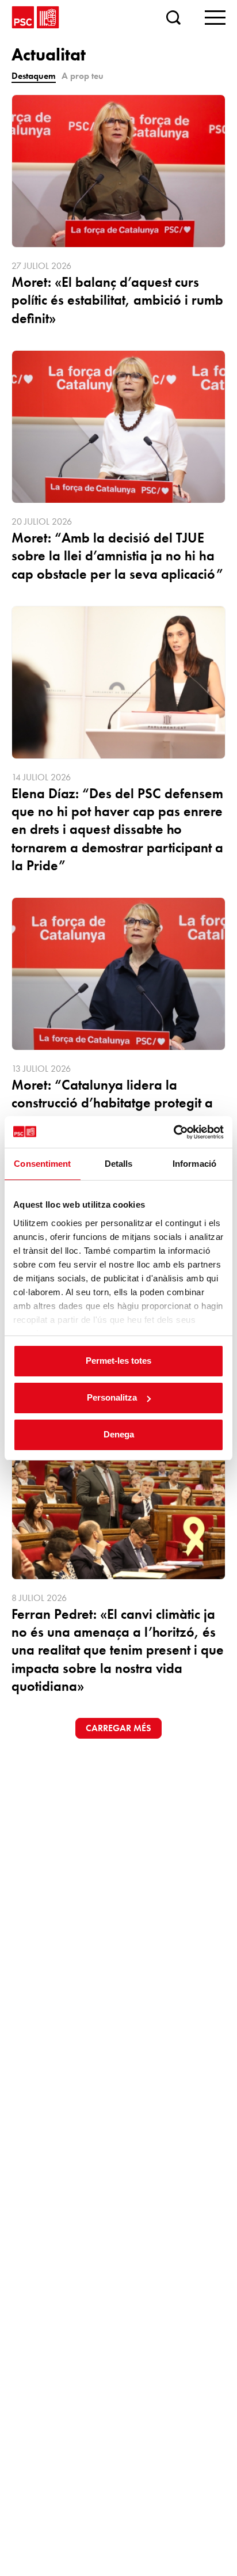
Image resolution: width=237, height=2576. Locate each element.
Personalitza (112, 1397)
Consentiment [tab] (42, 1164)
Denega (119, 1434)
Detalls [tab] (119, 1164)
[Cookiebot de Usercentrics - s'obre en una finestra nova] (173, 1132)
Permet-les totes (118, 1361)
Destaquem (34, 76)
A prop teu (83, 76)
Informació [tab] (194, 1164)
